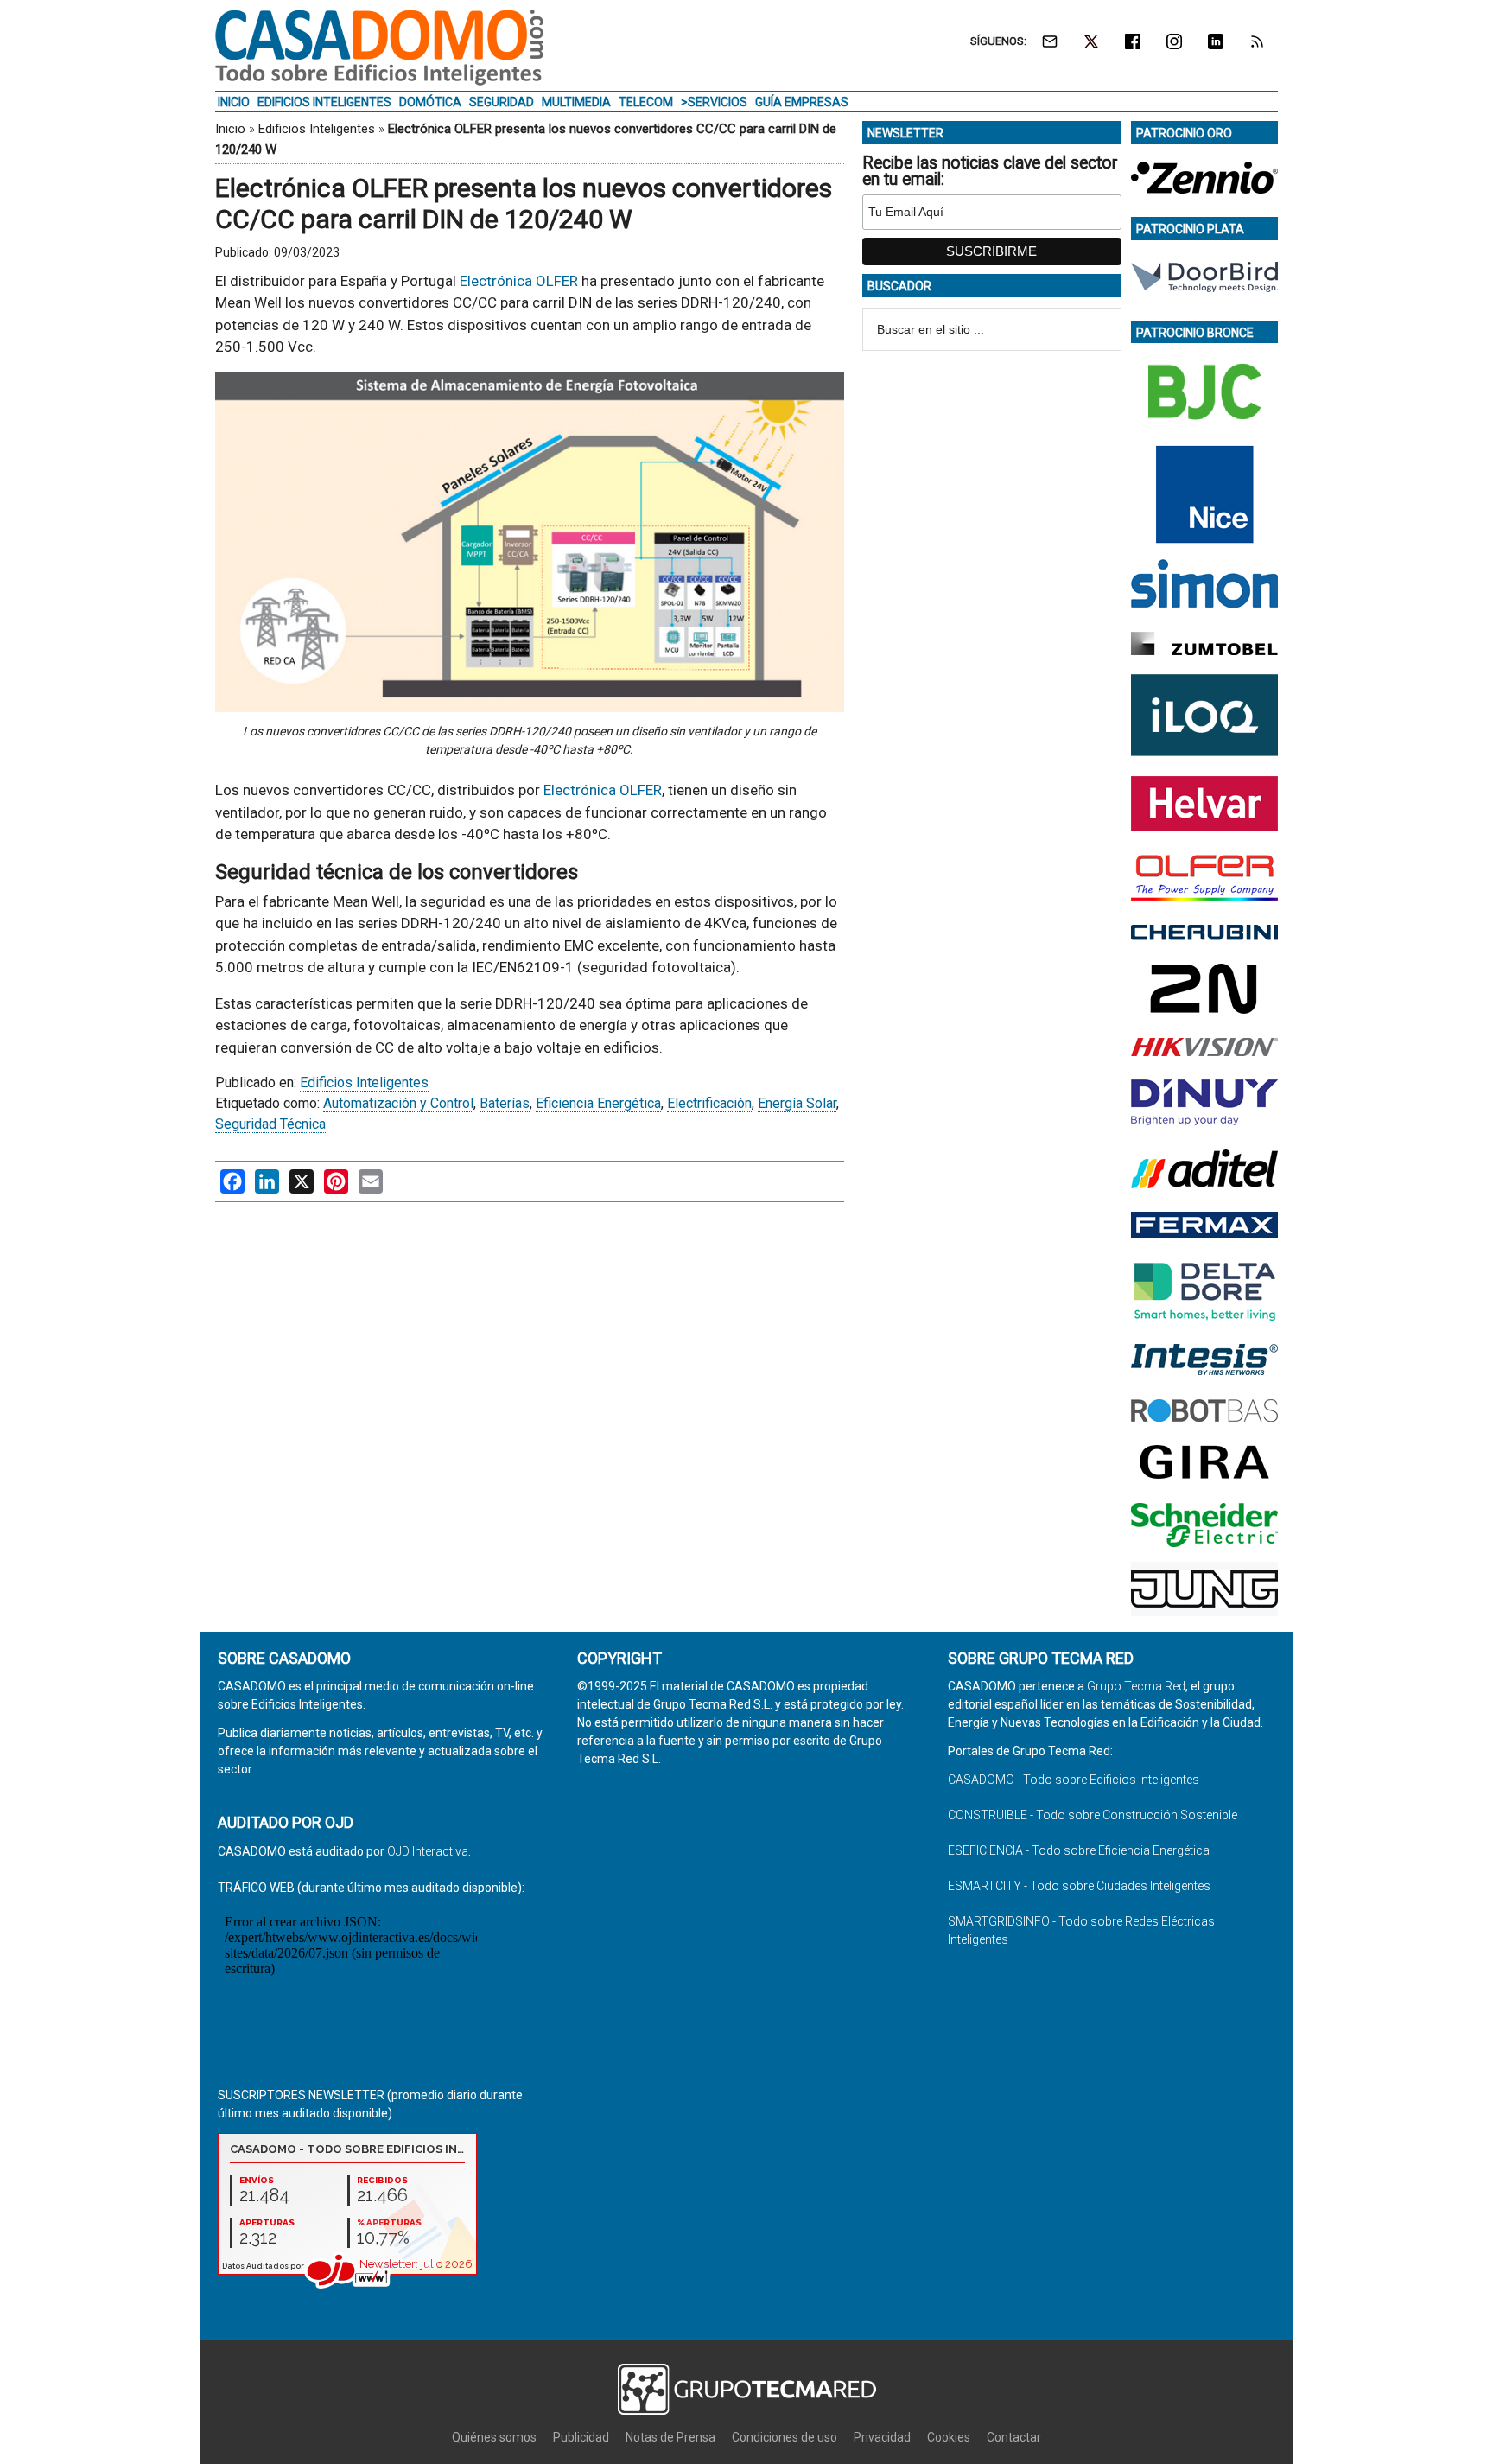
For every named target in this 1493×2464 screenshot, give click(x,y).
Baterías (505, 1103)
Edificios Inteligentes (317, 129)
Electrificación (709, 1103)
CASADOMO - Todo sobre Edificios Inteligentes (1074, 1780)
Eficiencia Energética (598, 1103)
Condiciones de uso (785, 2437)
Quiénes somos (494, 2437)
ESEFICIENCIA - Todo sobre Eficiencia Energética (1079, 1850)
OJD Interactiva (428, 1851)
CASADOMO (379, 48)
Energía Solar (797, 1103)
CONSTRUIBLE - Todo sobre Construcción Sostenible (1093, 1815)
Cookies (949, 2437)
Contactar (1014, 2437)
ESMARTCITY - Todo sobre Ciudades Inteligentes (1079, 1886)
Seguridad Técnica (270, 1124)
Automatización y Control (398, 1103)
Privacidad (882, 2437)
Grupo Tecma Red (1136, 1686)
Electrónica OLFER (519, 281)
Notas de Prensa (670, 2437)
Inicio (230, 129)
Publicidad (581, 2437)
